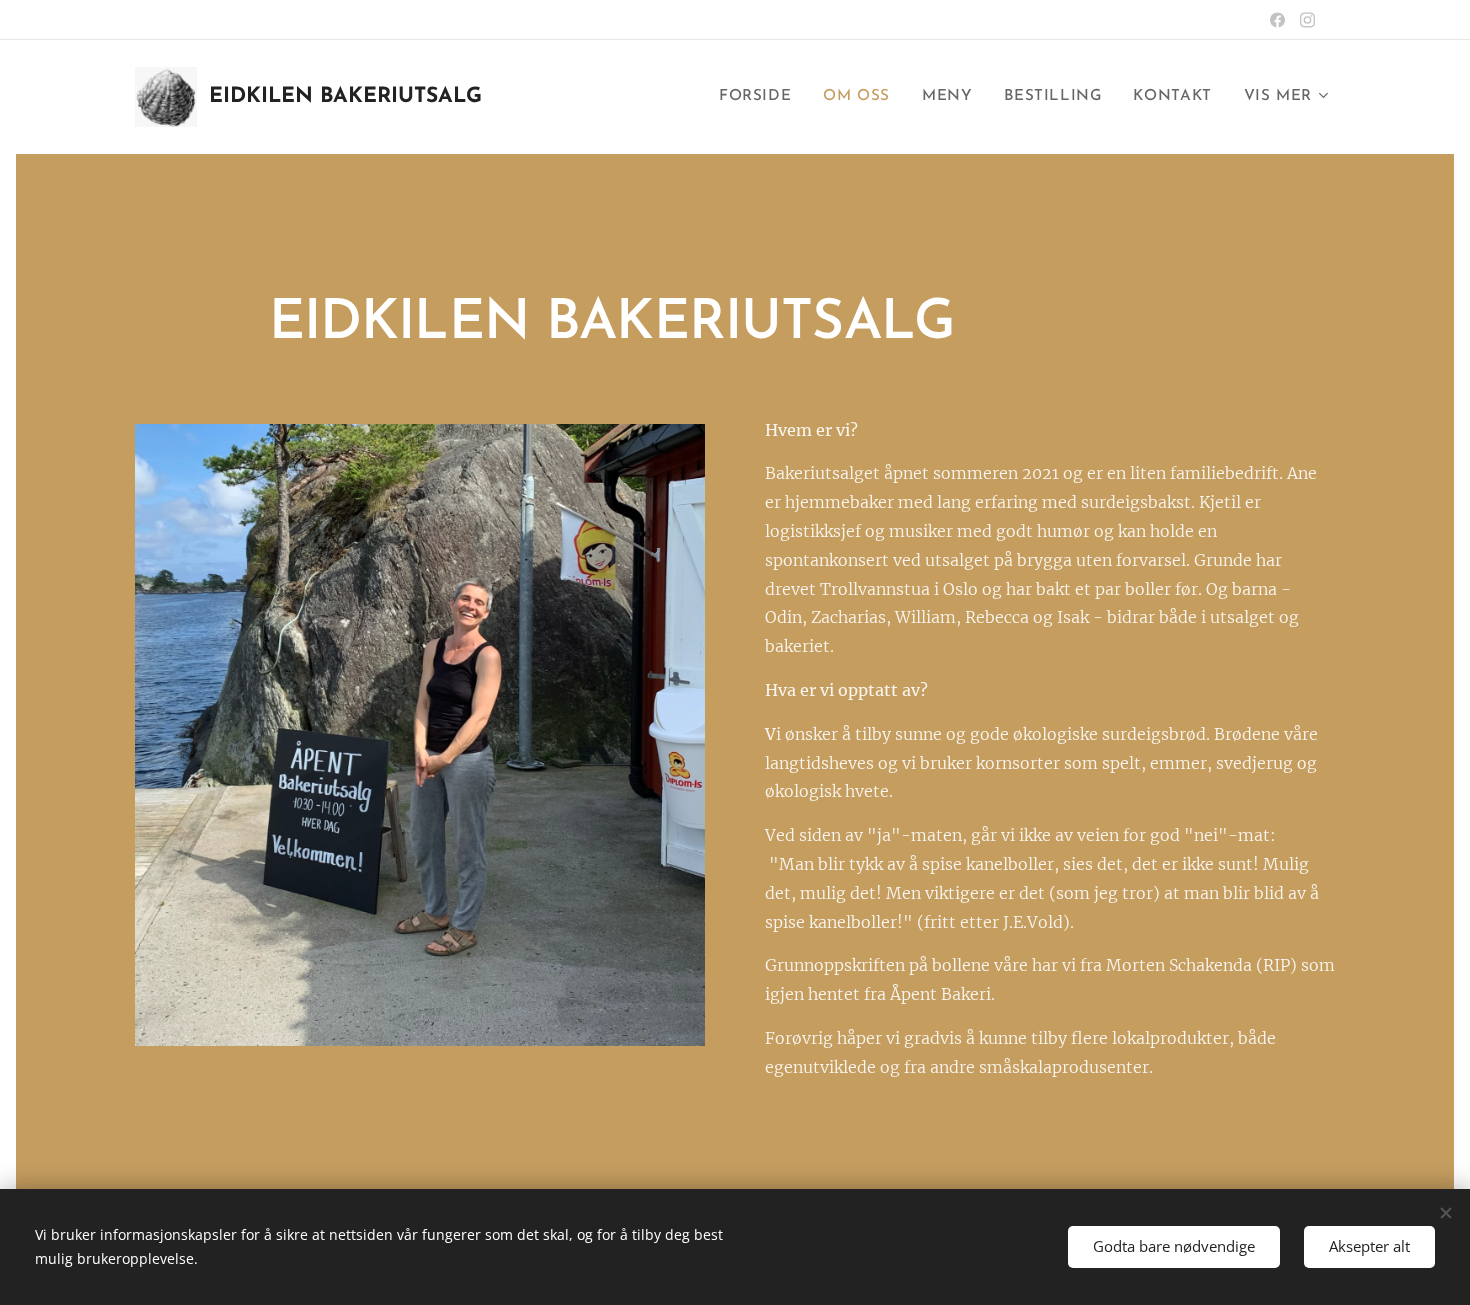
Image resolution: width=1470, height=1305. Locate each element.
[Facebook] (1277, 20)
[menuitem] (760, 97)
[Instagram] (1307, 20)
